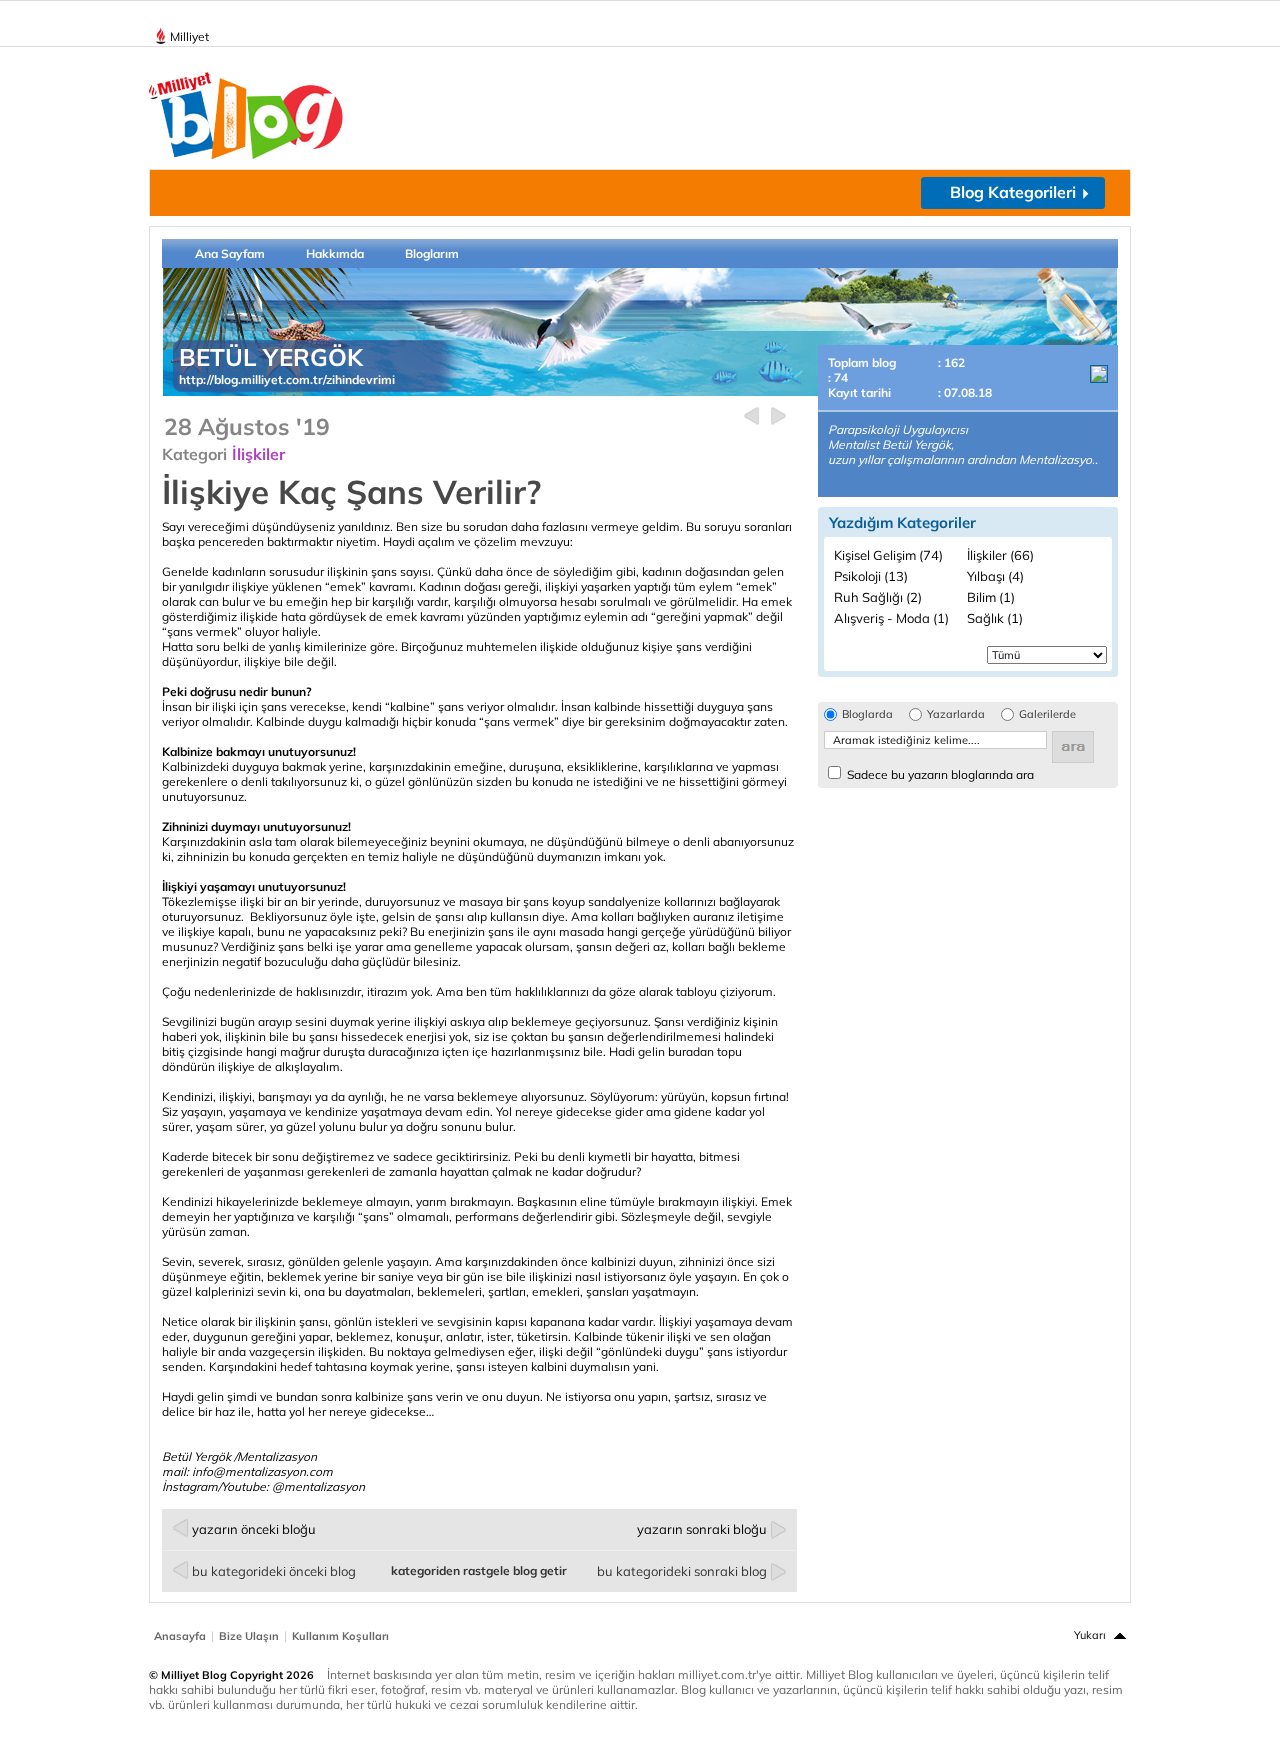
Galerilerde (1047, 714)
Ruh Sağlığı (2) (878, 597)
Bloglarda (867, 714)
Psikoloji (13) (871, 576)
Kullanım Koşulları (340, 1636)
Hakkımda (335, 253)
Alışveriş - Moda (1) (891, 618)
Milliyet (189, 36)
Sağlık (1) (995, 618)
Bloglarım (432, 253)
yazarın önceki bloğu (254, 1529)
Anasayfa (180, 1636)
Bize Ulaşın (249, 1636)
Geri (751, 416)
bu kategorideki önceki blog (274, 1571)
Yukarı (1090, 1635)
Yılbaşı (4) (995, 576)
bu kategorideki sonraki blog (682, 1571)
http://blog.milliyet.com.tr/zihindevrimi (287, 379)
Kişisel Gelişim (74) (888, 555)
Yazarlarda (956, 714)
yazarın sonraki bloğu (702, 1529)
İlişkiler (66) (1000, 555)
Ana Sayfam (230, 253)
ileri (778, 416)
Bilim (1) (991, 597)
